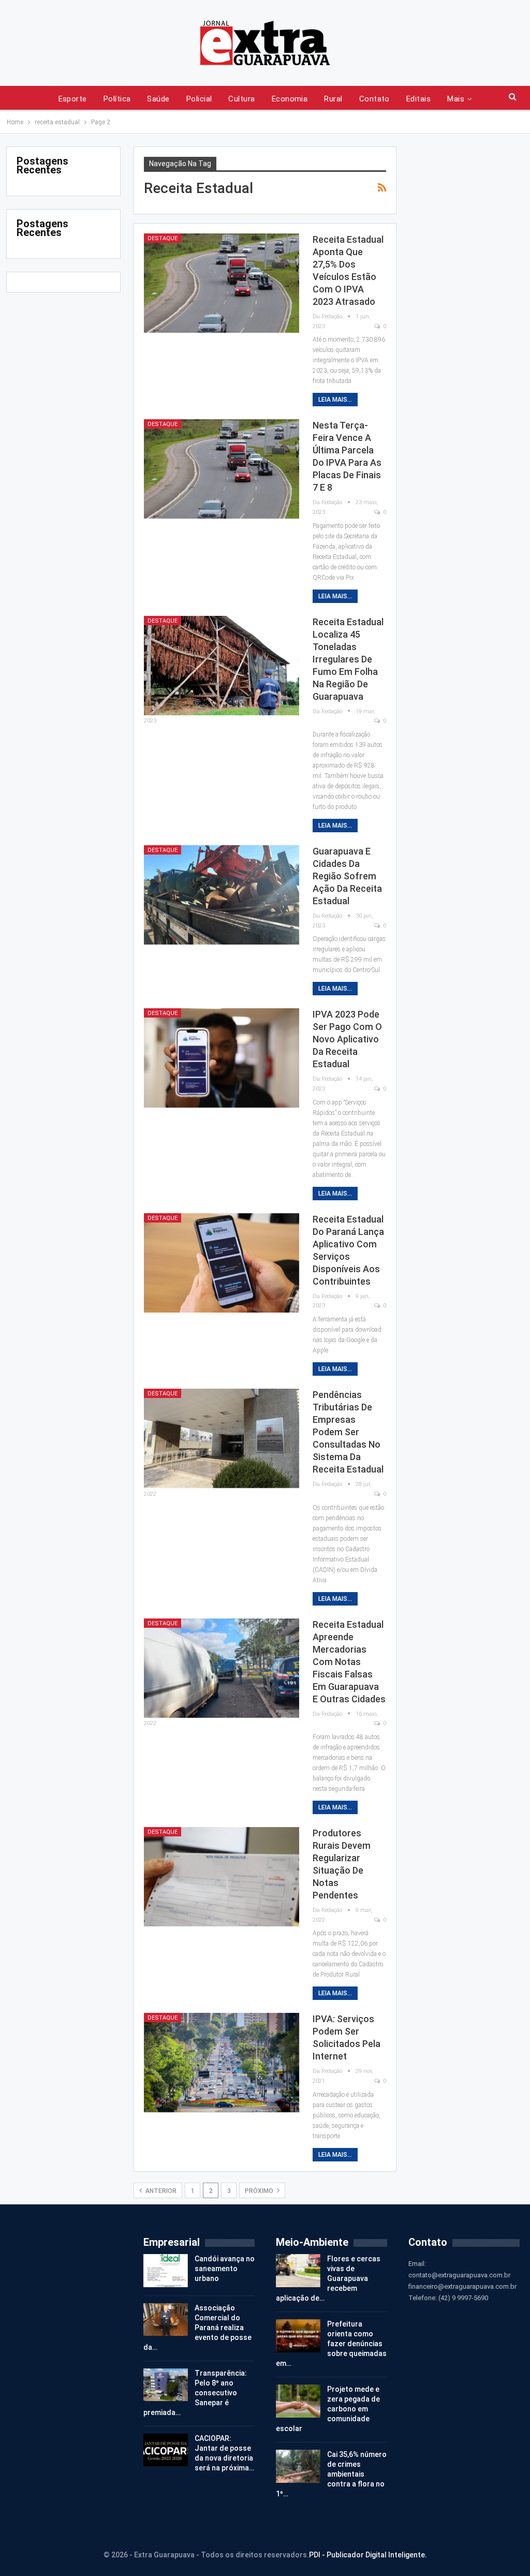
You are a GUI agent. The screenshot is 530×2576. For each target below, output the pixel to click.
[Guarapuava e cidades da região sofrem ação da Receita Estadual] (222, 895)
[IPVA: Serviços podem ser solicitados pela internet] (222, 2063)
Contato (374, 99)
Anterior (160, 2191)
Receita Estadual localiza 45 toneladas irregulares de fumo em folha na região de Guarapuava (348, 659)
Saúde (158, 99)
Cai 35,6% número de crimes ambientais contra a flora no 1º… (331, 2474)
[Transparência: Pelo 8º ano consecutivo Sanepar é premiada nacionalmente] (166, 2385)
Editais (418, 99)
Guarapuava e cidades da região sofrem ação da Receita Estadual (347, 876)
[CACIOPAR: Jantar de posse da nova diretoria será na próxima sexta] (166, 2450)
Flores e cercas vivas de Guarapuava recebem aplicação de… (328, 2278)
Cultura (241, 99)
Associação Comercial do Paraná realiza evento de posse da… (197, 2328)
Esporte (73, 99)
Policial (199, 99)
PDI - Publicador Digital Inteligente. (368, 2555)
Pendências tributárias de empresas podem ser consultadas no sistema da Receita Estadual (348, 1432)
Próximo (260, 2191)
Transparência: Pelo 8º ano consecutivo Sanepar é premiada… (195, 2393)
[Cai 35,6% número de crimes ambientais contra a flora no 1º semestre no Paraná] (298, 2466)
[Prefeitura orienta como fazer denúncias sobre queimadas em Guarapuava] (298, 2336)
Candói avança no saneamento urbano (225, 2269)
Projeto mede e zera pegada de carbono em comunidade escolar (328, 2409)
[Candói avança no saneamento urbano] (166, 2271)
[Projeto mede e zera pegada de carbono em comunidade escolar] (298, 2401)
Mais (456, 99)
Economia (290, 99)
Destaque (163, 238)
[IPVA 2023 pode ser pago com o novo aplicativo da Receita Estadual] (222, 1058)
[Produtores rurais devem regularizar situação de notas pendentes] (222, 1877)
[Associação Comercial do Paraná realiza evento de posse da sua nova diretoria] (166, 2320)
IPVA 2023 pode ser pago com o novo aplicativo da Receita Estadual (347, 1039)
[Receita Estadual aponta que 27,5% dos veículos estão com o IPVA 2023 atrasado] (222, 283)
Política (117, 99)
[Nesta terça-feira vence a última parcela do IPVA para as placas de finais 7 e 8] (222, 469)
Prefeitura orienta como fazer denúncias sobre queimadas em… (331, 2344)
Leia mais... (335, 400)
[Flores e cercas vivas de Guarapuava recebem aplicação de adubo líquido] (298, 2271)
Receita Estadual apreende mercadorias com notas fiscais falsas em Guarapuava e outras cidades (349, 1662)
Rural (333, 99)
